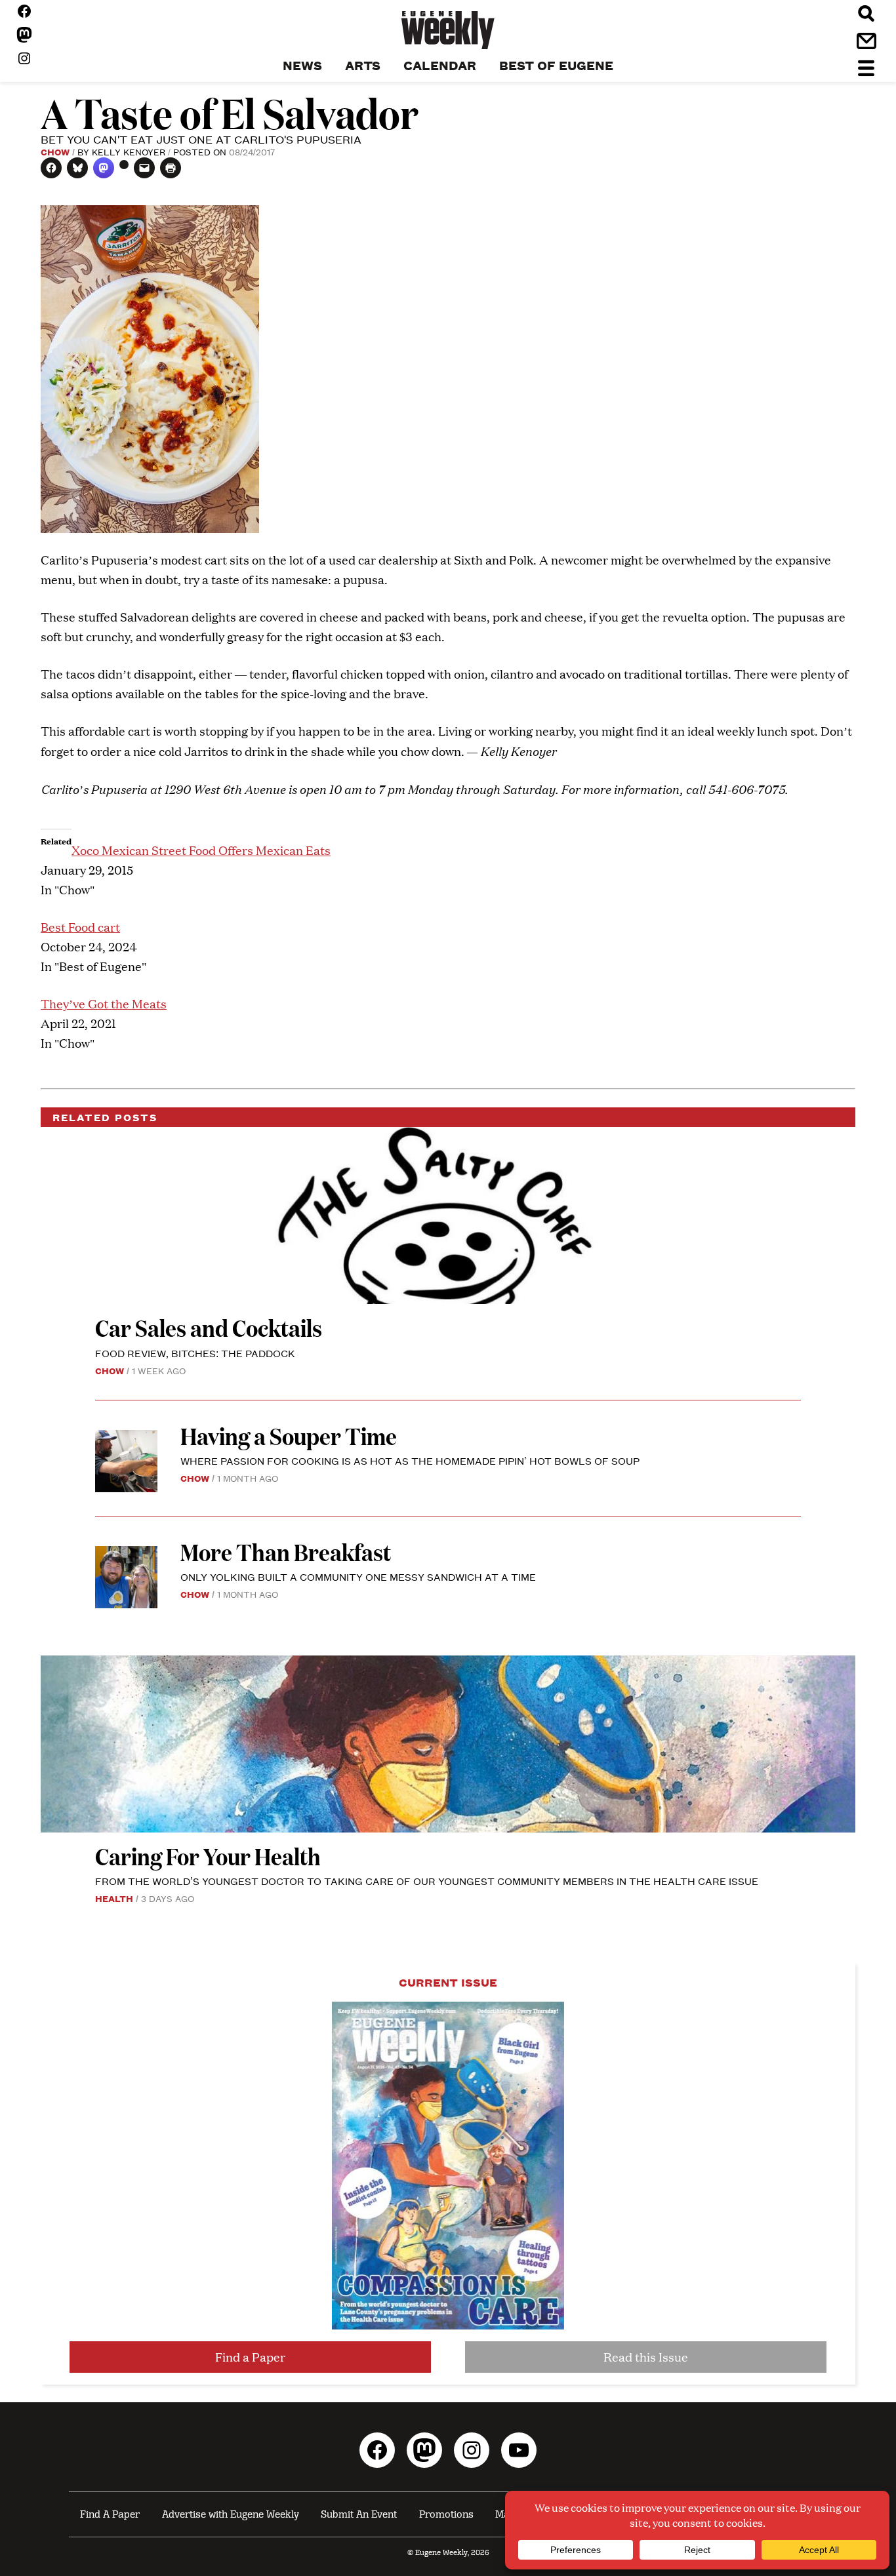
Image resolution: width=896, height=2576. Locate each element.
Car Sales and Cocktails (209, 1327)
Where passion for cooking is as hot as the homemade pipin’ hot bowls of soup (410, 1460)
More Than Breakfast (286, 1552)
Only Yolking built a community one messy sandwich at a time (358, 1576)
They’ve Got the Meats (104, 1003)
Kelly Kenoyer (129, 151)
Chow (55, 151)
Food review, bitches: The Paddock (195, 1353)
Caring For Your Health (208, 1856)
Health (114, 1898)
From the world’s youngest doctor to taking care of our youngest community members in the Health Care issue (427, 1881)
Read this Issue (646, 2357)
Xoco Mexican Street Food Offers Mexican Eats (201, 850)
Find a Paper (250, 2357)
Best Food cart (80, 927)
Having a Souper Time (291, 1436)
